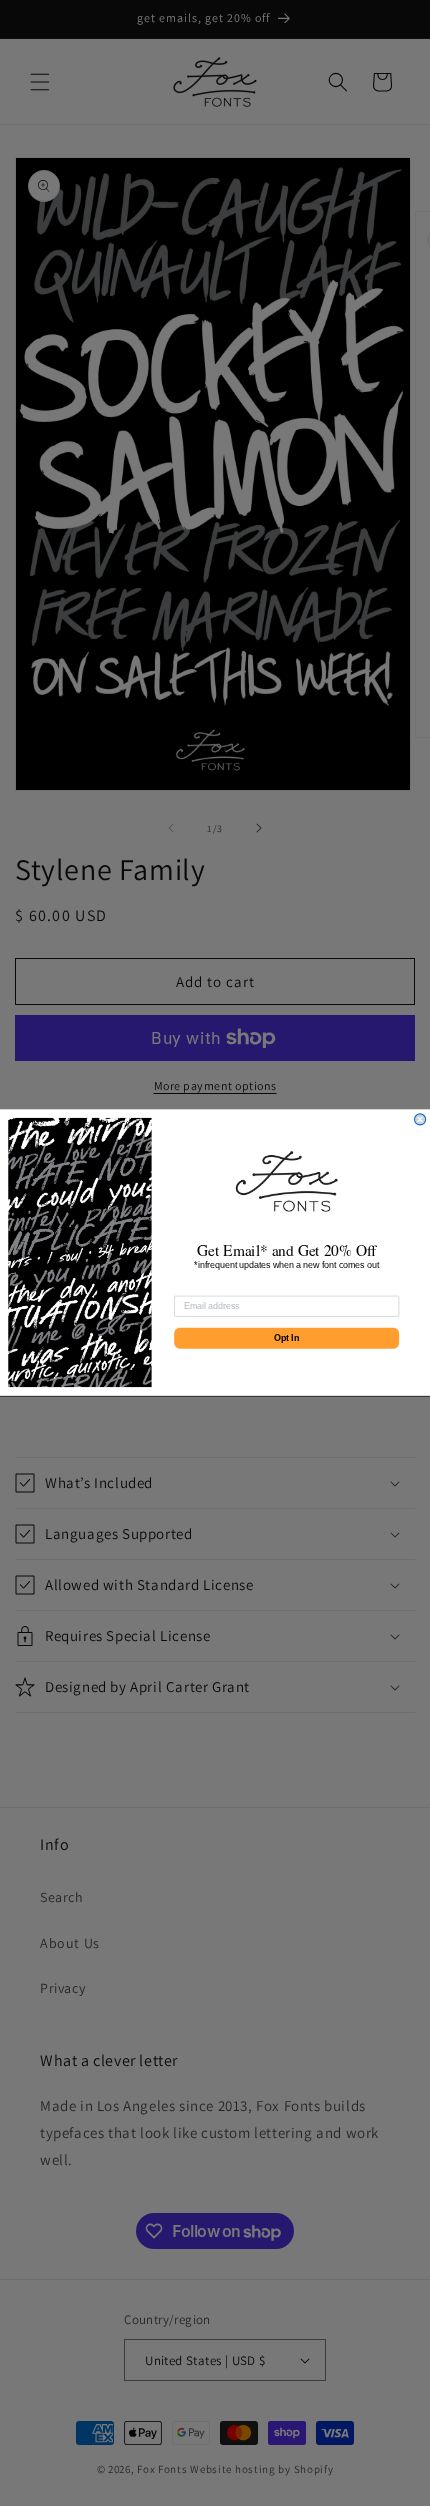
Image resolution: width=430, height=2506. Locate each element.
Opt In (286, 1338)
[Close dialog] (420, 1119)
